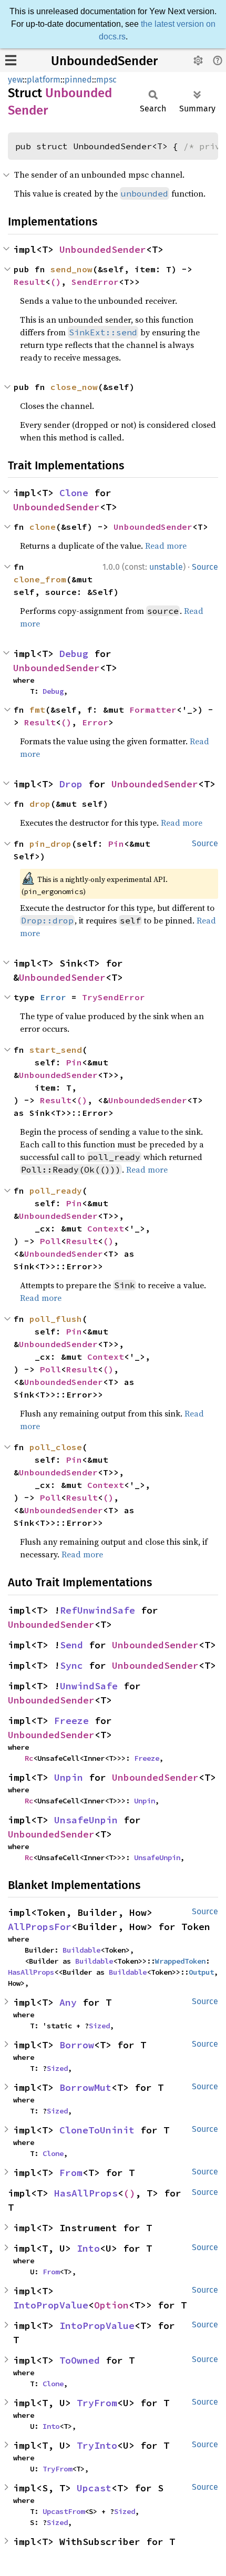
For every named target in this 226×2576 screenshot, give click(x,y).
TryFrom (97, 2403)
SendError (95, 282)
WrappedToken (180, 1961)
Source (205, 567)
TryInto (97, 2445)
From (71, 2173)
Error (95, 722)
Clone (74, 493)
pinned (78, 80)
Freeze (71, 1721)
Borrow (77, 2045)
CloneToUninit (97, 2130)
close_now (74, 387)
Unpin (69, 1777)
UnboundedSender (104, 61)
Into (88, 2248)
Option (111, 2305)
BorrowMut (85, 2087)
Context (106, 1228)
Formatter (153, 710)
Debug (74, 654)
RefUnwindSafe (97, 1610)
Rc (29, 1758)
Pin (116, 844)
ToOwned (80, 2360)
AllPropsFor (40, 1927)
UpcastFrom (64, 2511)
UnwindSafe (89, 1686)
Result (29, 282)
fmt (37, 710)
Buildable (81, 1950)
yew (15, 80)
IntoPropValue (51, 2305)
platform (44, 80)
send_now (71, 269)
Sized (99, 2026)
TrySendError (114, 997)
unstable (166, 567)
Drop (71, 784)
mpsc (106, 80)
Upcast (94, 2488)
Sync (71, 1665)
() (56, 282)
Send (71, 1645)
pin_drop (50, 844)
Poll (50, 1241)
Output (201, 1972)
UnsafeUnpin (86, 1820)
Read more (166, 546)
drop (40, 804)
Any (68, 2002)
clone (43, 527)
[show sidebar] (11, 60)
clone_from (40, 579)
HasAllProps (31, 1972)
